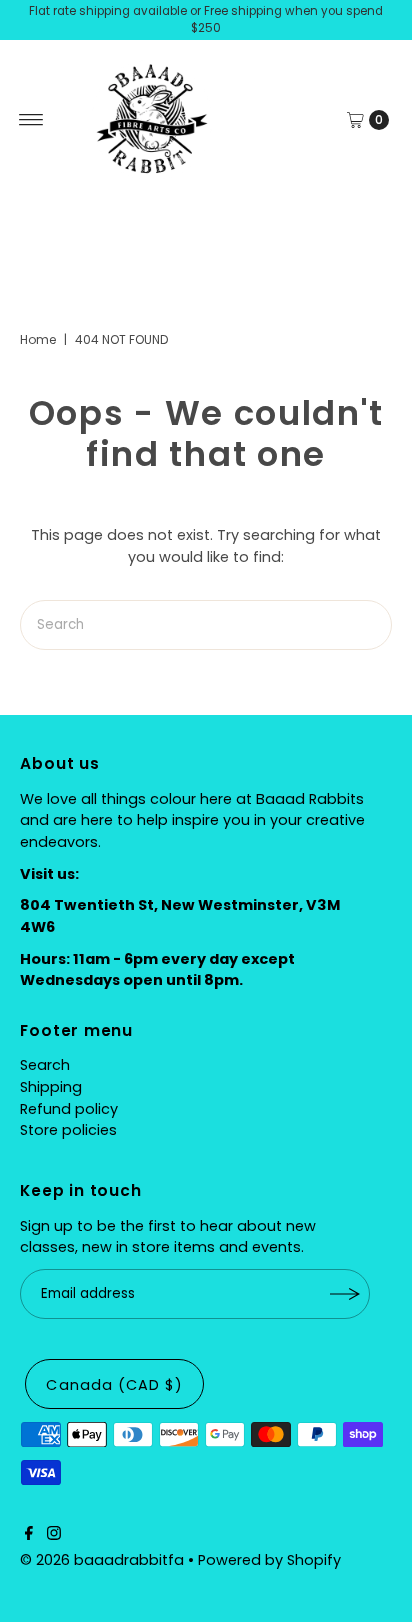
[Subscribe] (345, 1294)
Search (45, 1065)
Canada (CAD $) (114, 1385)
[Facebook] (29, 1535)
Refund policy (69, 1109)
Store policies (68, 1130)
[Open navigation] (31, 120)
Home (38, 339)
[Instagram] (54, 1535)
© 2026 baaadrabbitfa (102, 1560)
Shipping (51, 1087)
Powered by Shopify (269, 1560)
